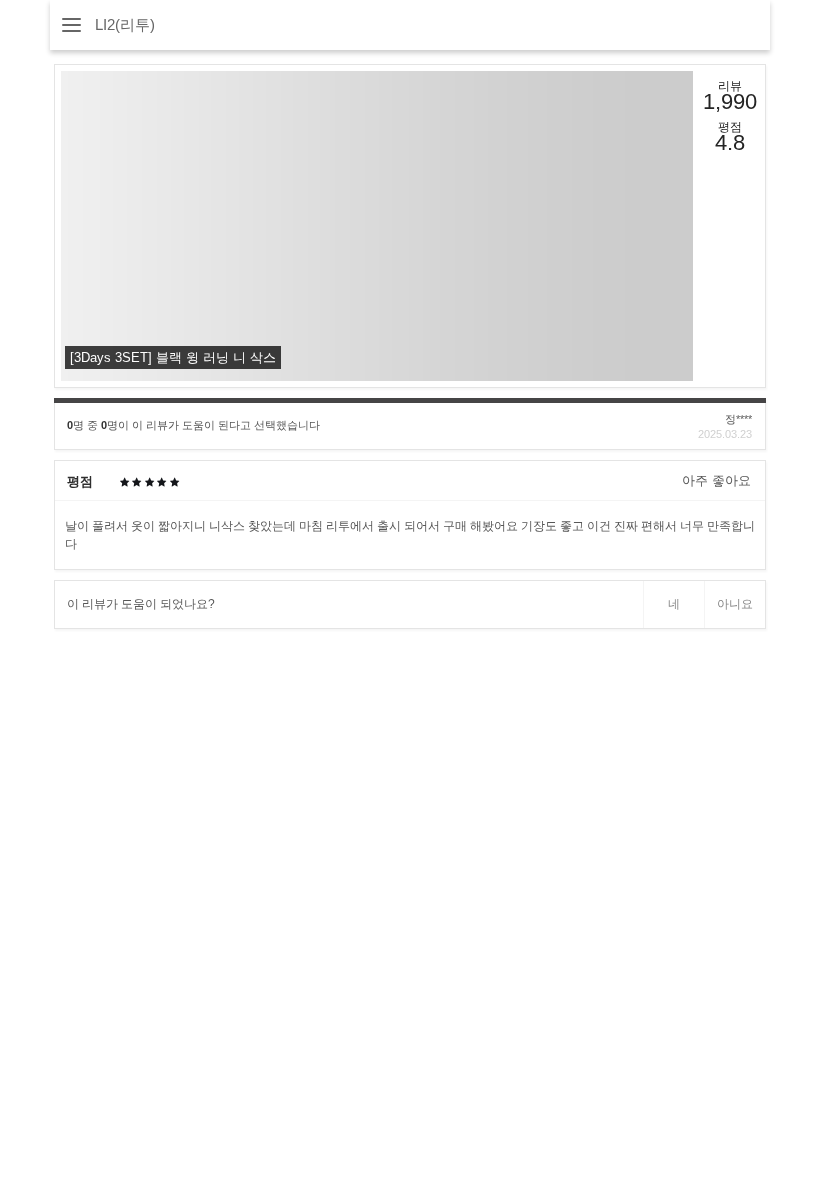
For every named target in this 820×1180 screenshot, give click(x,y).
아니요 (735, 604)
